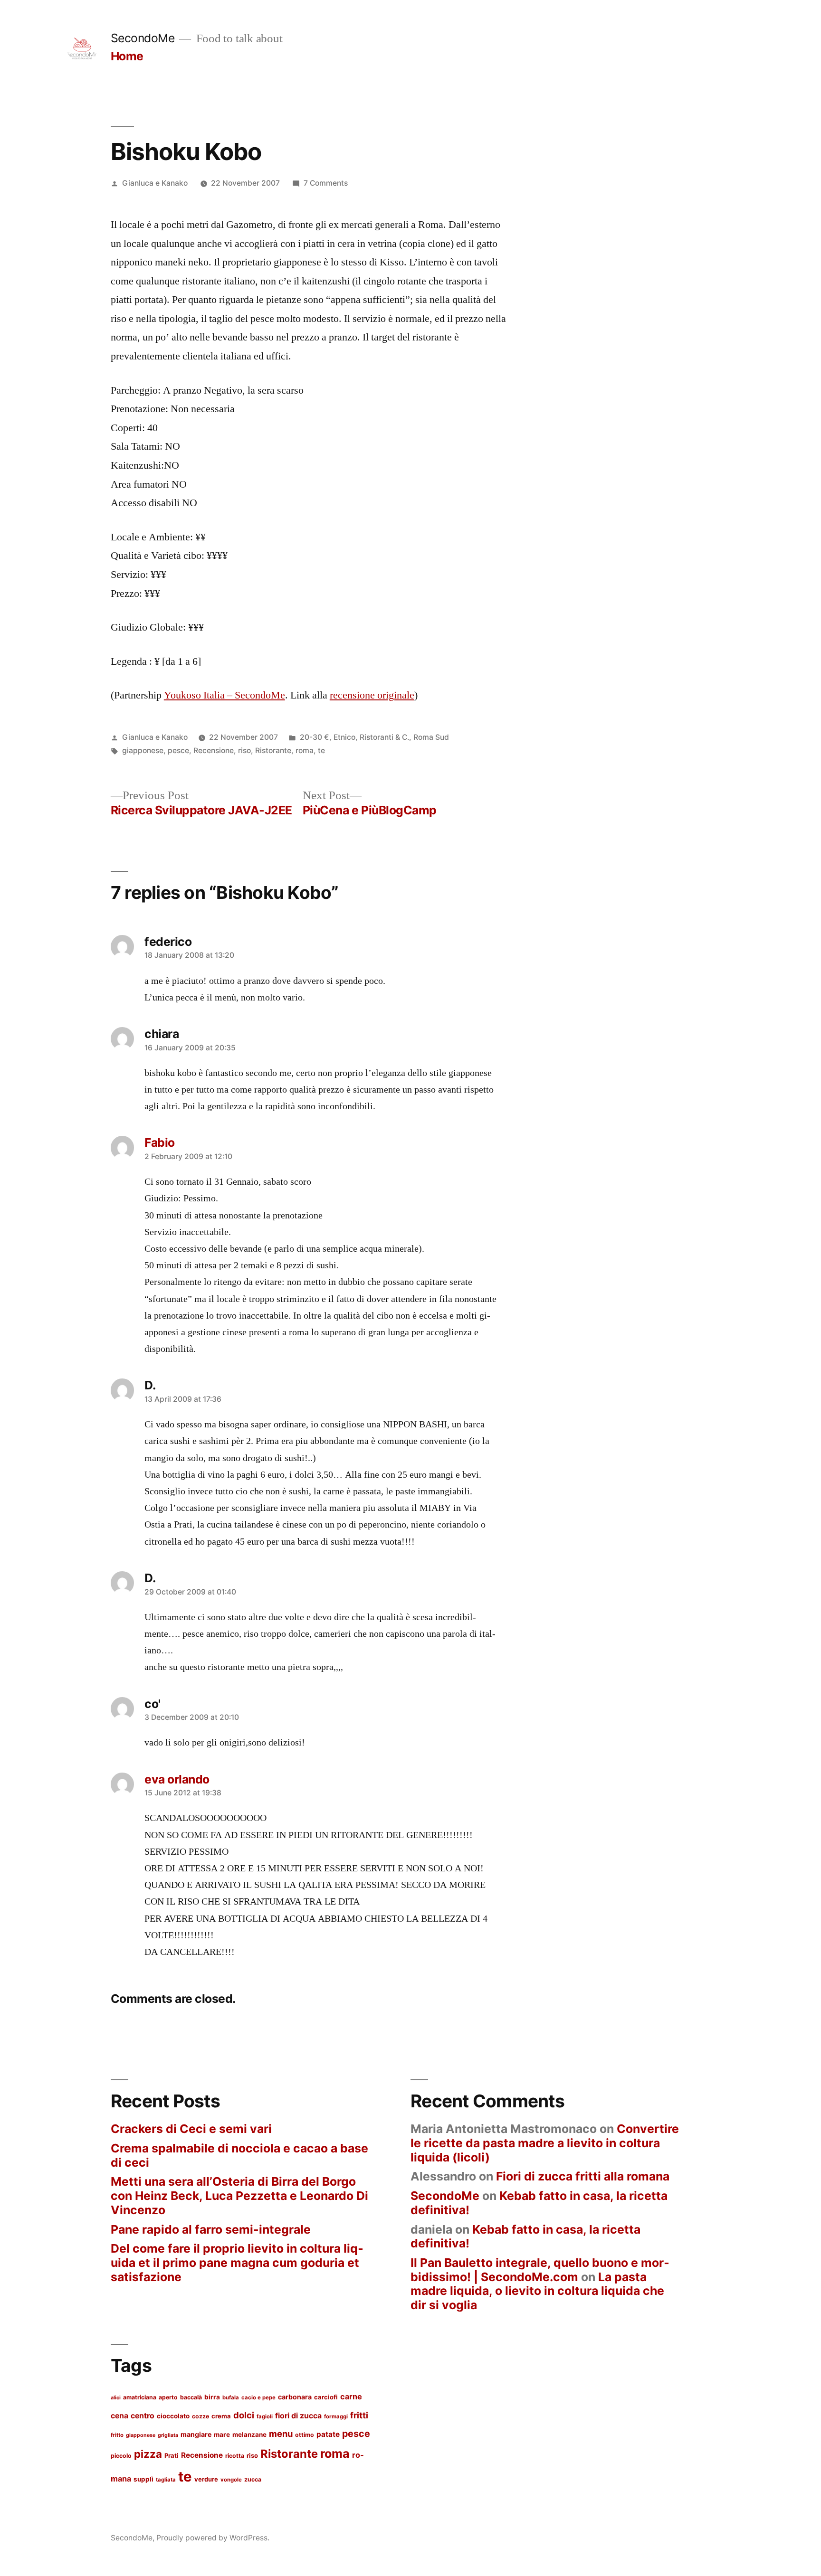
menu (281, 2434)
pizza (148, 2454)
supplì (143, 2479)
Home (127, 56)
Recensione (214, 750)
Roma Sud (431, 737)
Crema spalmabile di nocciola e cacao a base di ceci (239, 2155)
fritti (359, 2415)
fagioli (265, 2416)
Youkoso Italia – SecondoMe (224, 695)
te (321, 750)
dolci (244, 2415)
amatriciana (140, 2397)
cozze (200, 2416)
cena (119, 2416)
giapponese (143, 750)
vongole (231, 2480)
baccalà (191, 2397)
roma (305, 750)
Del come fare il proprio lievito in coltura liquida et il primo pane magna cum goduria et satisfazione (237, 2262)
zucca (253, 2479)
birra (212, 2397)
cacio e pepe (258, 2397)
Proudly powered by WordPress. (213, 2538)
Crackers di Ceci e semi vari (191, 2129)
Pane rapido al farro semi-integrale (211, 2229)
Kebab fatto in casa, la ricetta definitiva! (539, 2203)
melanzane (249, 2434)
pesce (178, 750)
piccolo (121, 2456)
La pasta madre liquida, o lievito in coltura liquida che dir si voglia (537, 2291)
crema (221, 2416)
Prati (172, 2455)
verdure (206, 2479)
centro (143, 2416)
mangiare (196, 2434)
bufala (231, 2397)
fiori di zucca (298, 2416)
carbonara (295, 2397)
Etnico (344, 737)
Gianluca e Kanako (155, 183)
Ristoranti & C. (384, 737)
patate (328, 2434)
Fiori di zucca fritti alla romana (583, 2176)
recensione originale (372, 695)
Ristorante (273, 750)
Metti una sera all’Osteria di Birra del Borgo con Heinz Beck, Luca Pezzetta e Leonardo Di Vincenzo (239, 2195)
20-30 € (315, 737)
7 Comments (326, 183)
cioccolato (173, 2416)
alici (116, 2398)
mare (222, 2434)
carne (351, 2397)
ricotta (235, 2456)
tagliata (166, 2480)
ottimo (305, 2435)
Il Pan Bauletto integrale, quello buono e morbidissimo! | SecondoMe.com (540, 2270)
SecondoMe (143, 38)
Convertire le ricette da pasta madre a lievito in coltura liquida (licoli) (545, 2143)
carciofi (326, 2397)
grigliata (168, 2435)
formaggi (336, 2416)
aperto (168, 2397)
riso (244, 750)
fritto (117, 2435)
